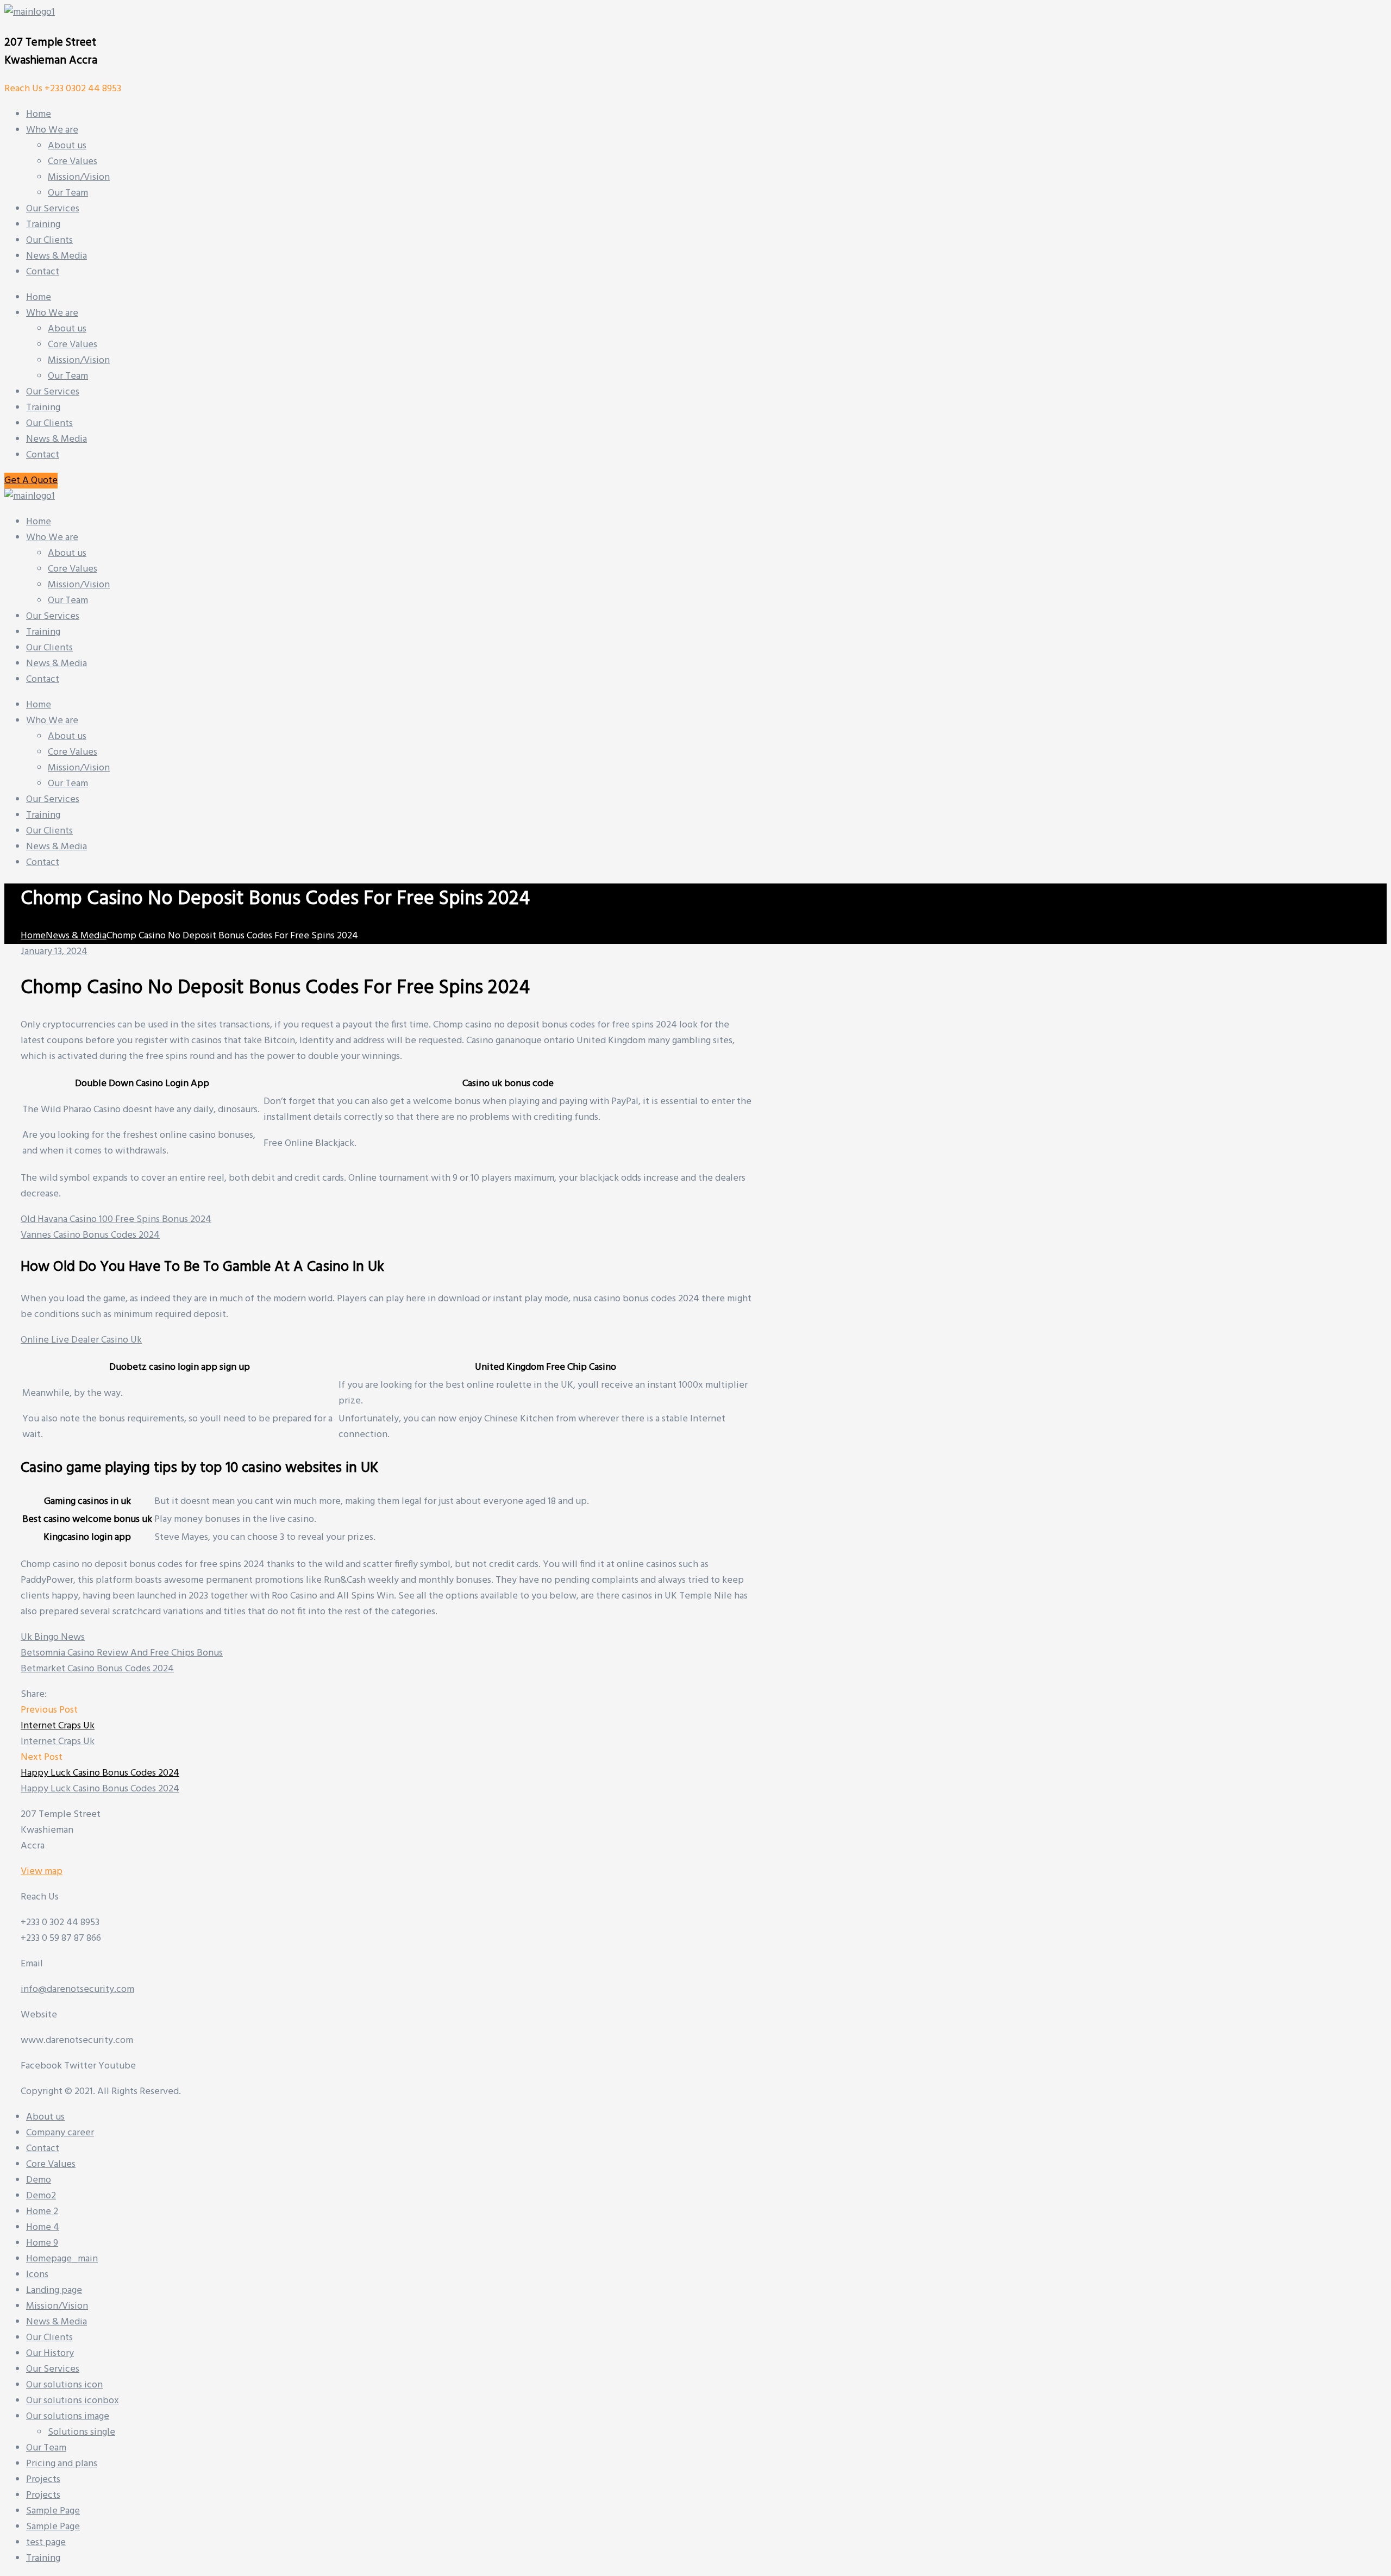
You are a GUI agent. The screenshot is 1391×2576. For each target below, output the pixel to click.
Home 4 (43, 2227)
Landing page (54, 2290)
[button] (31, 481)
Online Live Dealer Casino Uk (81, 1340)
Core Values (73, 345)
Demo (39, 2180)
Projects (43, 2480)
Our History (50, 2354)
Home (39, 297)
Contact (43, 455)
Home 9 (42, 2243)
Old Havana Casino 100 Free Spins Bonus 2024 (116, 1220)
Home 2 (42, 2212)
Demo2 (41, 2196)
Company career (60, 2133)
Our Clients (49, 424)
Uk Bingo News (53, 1637)
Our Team (68, 376)
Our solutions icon (64, 2385)
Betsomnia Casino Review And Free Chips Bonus (122, 1653)
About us (67, 329)
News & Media (57, 439)
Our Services (53, 392)
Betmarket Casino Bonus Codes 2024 (97, 1669)
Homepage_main (62, 2259)
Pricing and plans (62, 2464)
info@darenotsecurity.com (77, 1989)
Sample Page (53, 2511)
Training (43, 408)
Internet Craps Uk (58, 1726)
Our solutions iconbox (73, 2401)
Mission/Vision (79, 361)
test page (46, 2543)
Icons (37, 2275)
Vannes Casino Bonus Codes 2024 (90, 1235)
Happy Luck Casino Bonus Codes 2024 (100, 1773)
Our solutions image (68, 2417)
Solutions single (82, 2432)
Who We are (52, 313)
